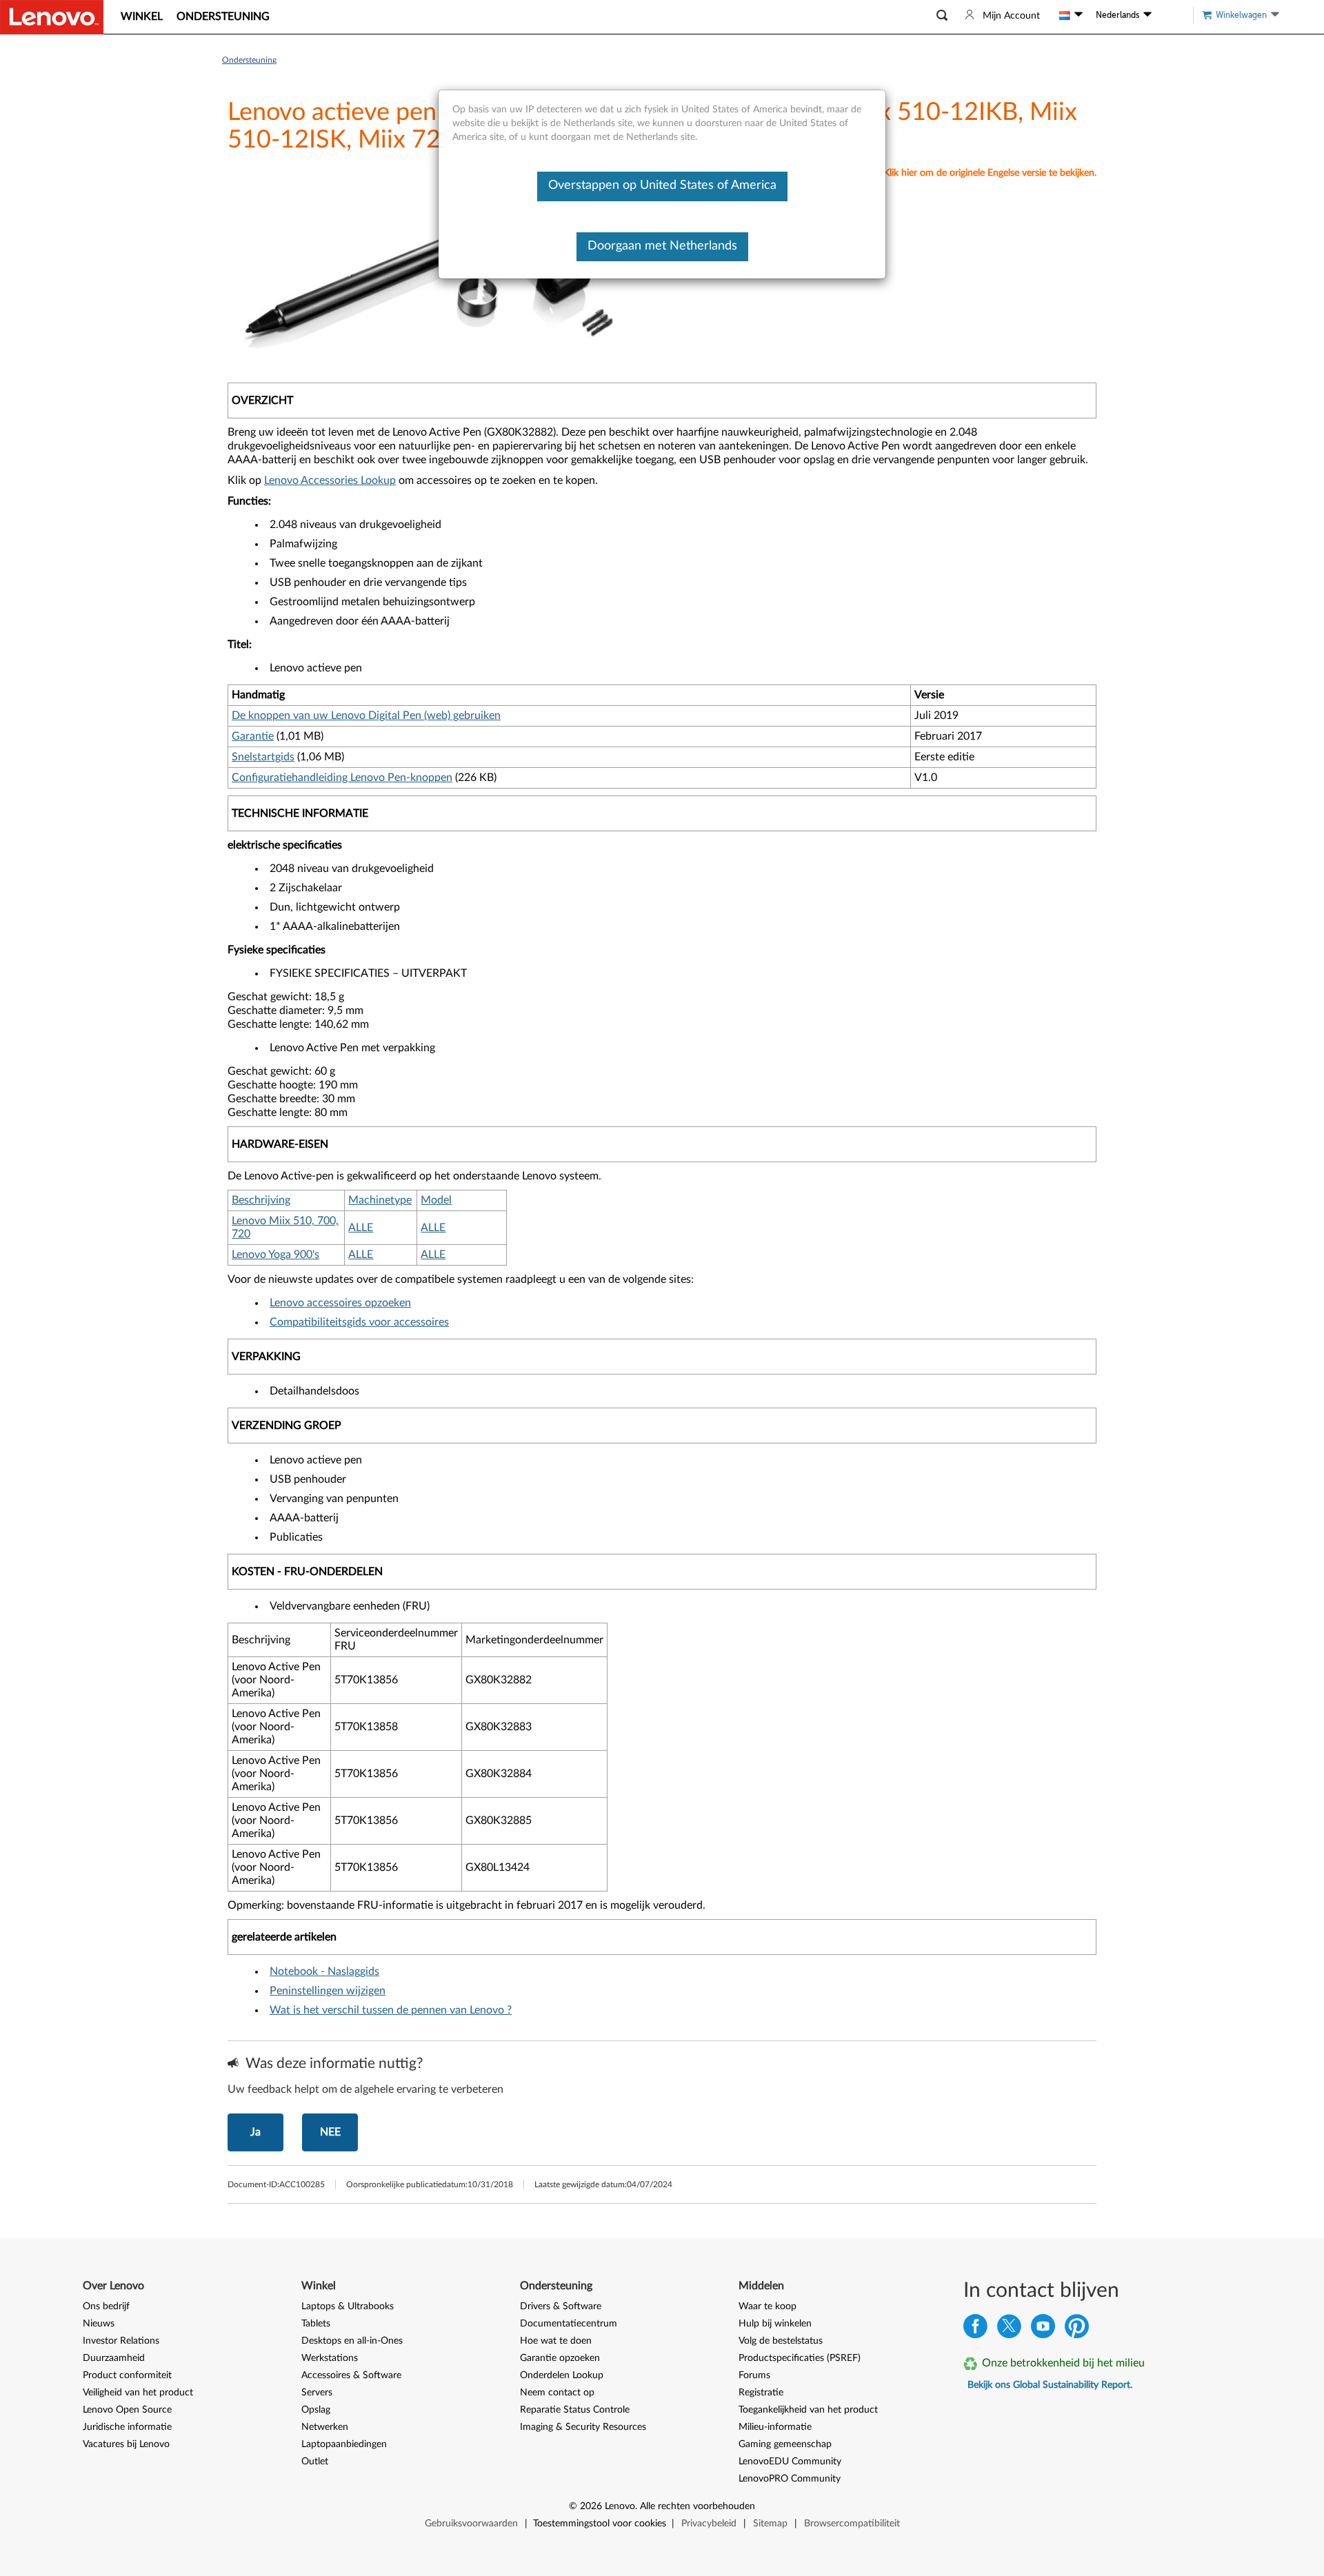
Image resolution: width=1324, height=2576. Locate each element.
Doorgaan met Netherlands (662, 246)
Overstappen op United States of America (662, 185)
